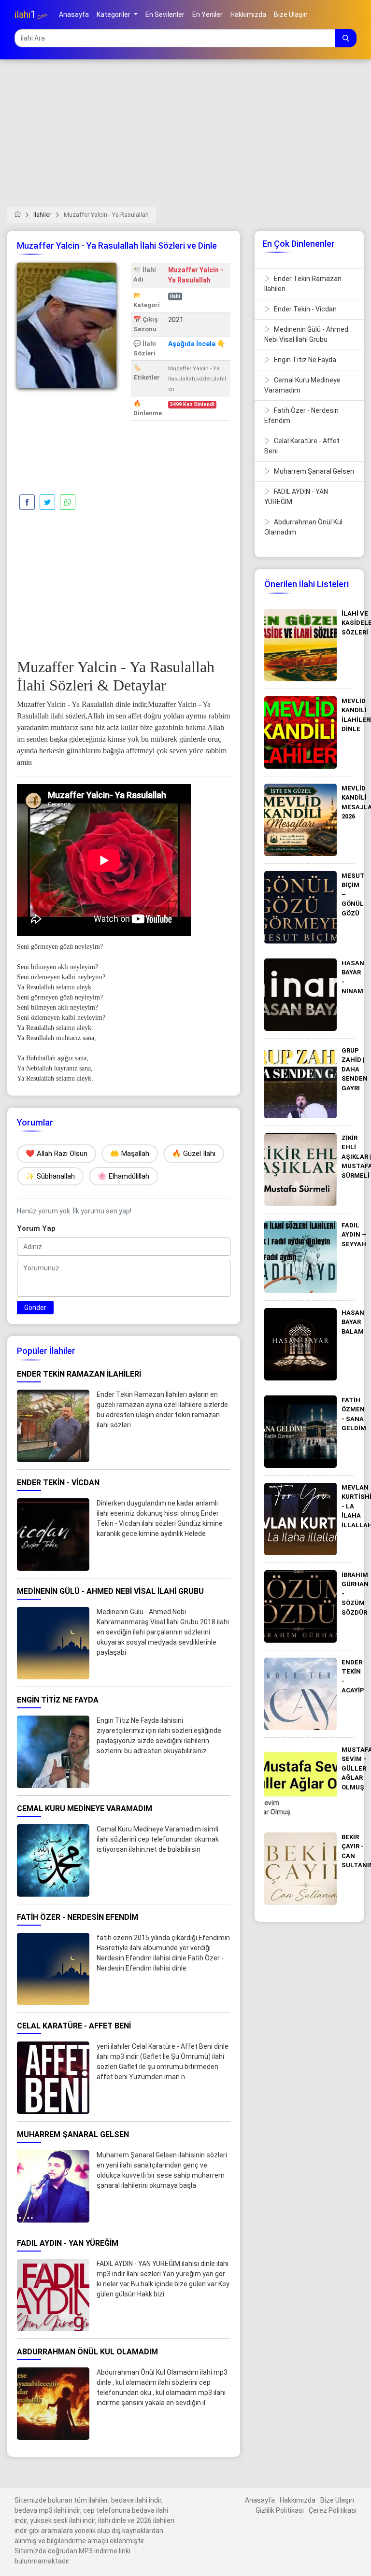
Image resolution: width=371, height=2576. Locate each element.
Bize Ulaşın (337, 2500)
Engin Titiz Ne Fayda (304, 360)
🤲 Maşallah (130, 1154)
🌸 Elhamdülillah (123, 1176)
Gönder (35, 1308)
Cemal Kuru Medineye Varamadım (302, 385)
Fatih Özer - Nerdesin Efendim (301, 415)
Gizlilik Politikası (280, 2510)
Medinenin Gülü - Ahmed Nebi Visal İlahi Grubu (306, 334)
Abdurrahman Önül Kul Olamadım (303, 527)
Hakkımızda (298, 2500)
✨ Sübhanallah (50, 1176)
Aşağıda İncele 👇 (197, 344)
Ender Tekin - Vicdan (305, 309)
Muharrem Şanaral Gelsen (313, 471)
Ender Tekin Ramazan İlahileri (303, 284)
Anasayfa (260, 2500)
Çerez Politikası (333, 2510)
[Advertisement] (185, 139)
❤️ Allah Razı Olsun (57, 1154)
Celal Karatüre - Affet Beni (302, 446)
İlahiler (42, 215)
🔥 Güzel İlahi (194, 1154)
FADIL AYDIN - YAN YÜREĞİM (296, 497)
